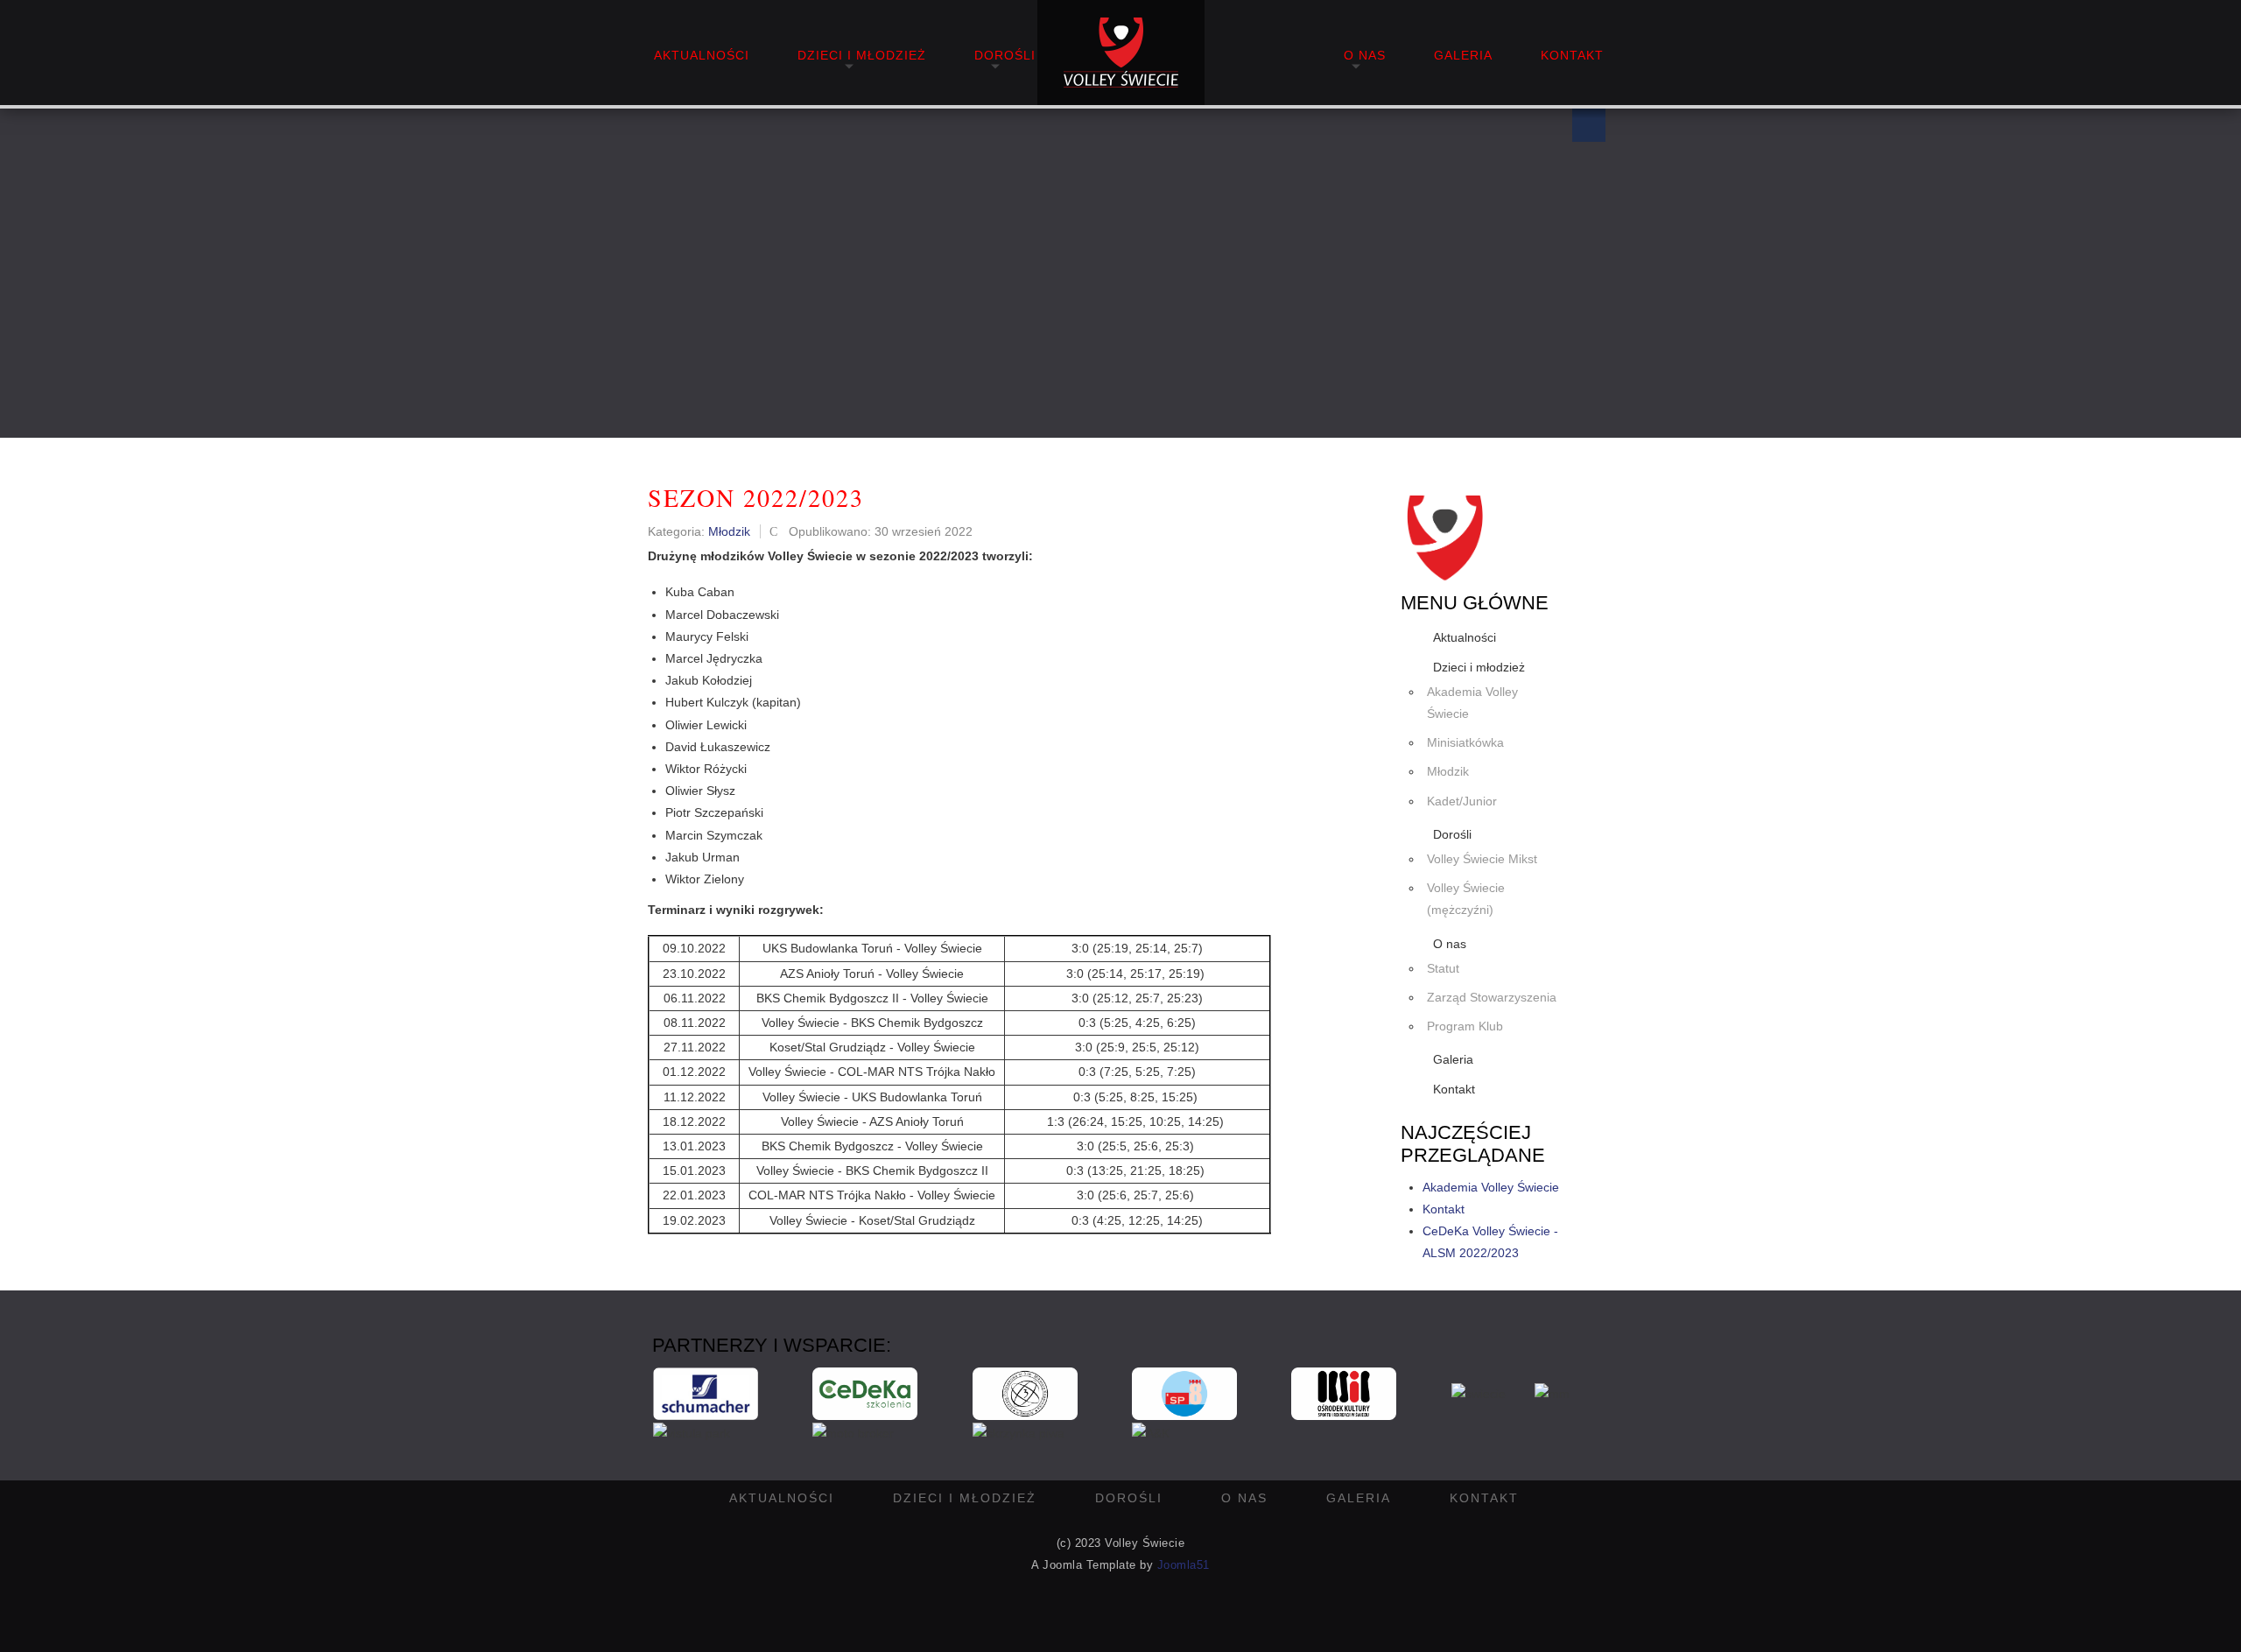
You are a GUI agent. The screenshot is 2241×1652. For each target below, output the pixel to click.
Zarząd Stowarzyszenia (1492, 997)
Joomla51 (1184, 1565)
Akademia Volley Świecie (1472, 703)
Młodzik (1448, 771)
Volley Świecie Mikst (1482, 859)
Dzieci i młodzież (862, 55)
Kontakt (1572, 55)
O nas (1365, 55)
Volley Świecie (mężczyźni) (1466, 899)
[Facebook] (1589, 125)
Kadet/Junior (1462, 801)
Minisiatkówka (1465, 742)
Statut (1443, 968)
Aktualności (702, 55)
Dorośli (1005, 55)
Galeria (1463, 55)
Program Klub (1465, 1026)
